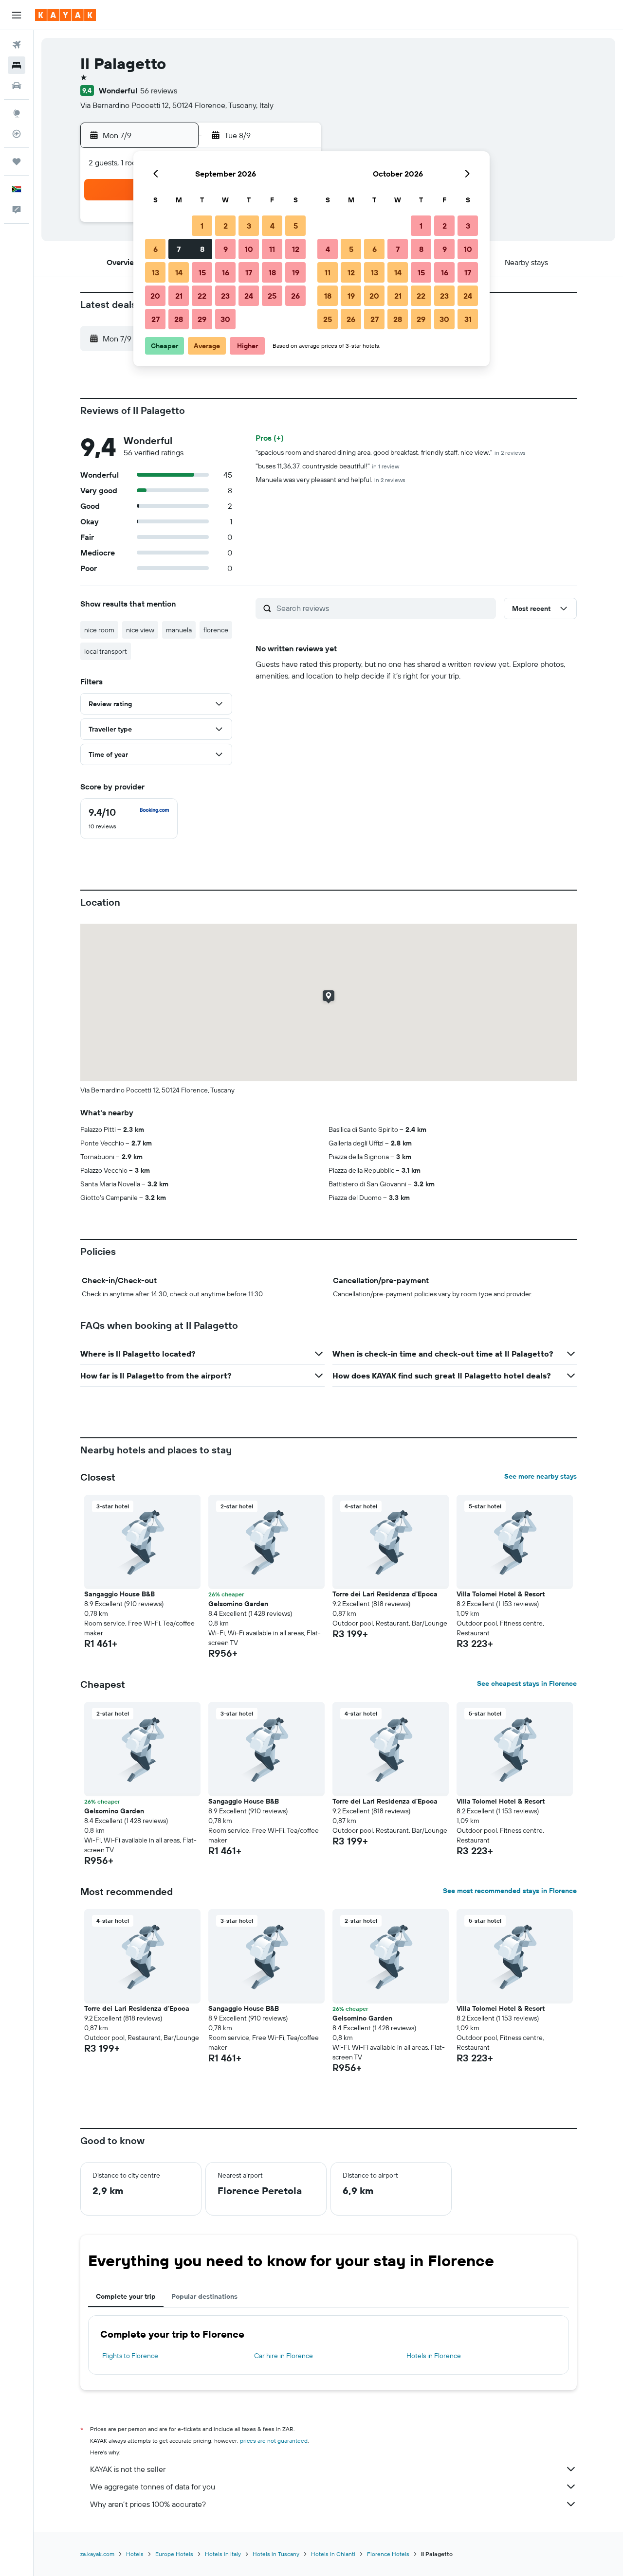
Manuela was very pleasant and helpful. (330, 480)
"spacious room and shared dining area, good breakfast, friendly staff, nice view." (391, 452)
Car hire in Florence (284, 2356)
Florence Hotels (388, 2554)
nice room (99, 630)
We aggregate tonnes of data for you (153, 2487)
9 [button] (226, 249)
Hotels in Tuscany (276, 2554)
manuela (179, 630)
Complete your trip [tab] (126, 2296)
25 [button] (272, 296)
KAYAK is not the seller (128, 2469)
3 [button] (249, 226)
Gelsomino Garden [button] (238, 1604)
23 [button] (225, 296)
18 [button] (272, 272)
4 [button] (272, 226)
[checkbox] (129, 819)
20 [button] (155, 296)
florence (216, 630)
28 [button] (179, 319)
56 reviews (159, 90)
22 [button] (202, 296)
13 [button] (156, 272)
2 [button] (226, 226)
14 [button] (179, 272)
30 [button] (225, 319)
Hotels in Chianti (333, 2554)
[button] (17, 15)
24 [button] (249, 296)
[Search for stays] (17, 65)
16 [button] (226, 272)
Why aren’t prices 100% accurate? (148, 2504)
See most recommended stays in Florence (510, 1891)
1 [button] (202, 226)
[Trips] (17, 161)
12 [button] (296, 249)
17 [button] (249, 272)
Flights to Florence (130, 2356)
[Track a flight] (17, 134)
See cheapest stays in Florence (527, 1683)
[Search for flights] (17, 45)
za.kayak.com (97, 2554)
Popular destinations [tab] (204, 2296)
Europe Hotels (174, 2554)
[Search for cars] (17, 86)
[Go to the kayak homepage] (65, 15)
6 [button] (156, 249)
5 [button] (296, 226)
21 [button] (179, 296)
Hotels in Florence (434, 2356)
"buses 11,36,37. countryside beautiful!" (327, 466)
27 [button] (156, 319)
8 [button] (202, 249)
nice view (140, 630)
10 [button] (249, 249)
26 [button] (295, 296)
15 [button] (202, 272)
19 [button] (296, 272)
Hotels (135, 2554)
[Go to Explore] (17, 113)
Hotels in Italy (223, 2554)
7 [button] (179, 249)
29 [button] (202, 319)
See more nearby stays (541, 1476)
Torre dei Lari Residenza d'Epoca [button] (385, 1594)
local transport (106, 651)
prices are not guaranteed (274, 2441)
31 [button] (468, 319)
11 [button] (272, 249)
